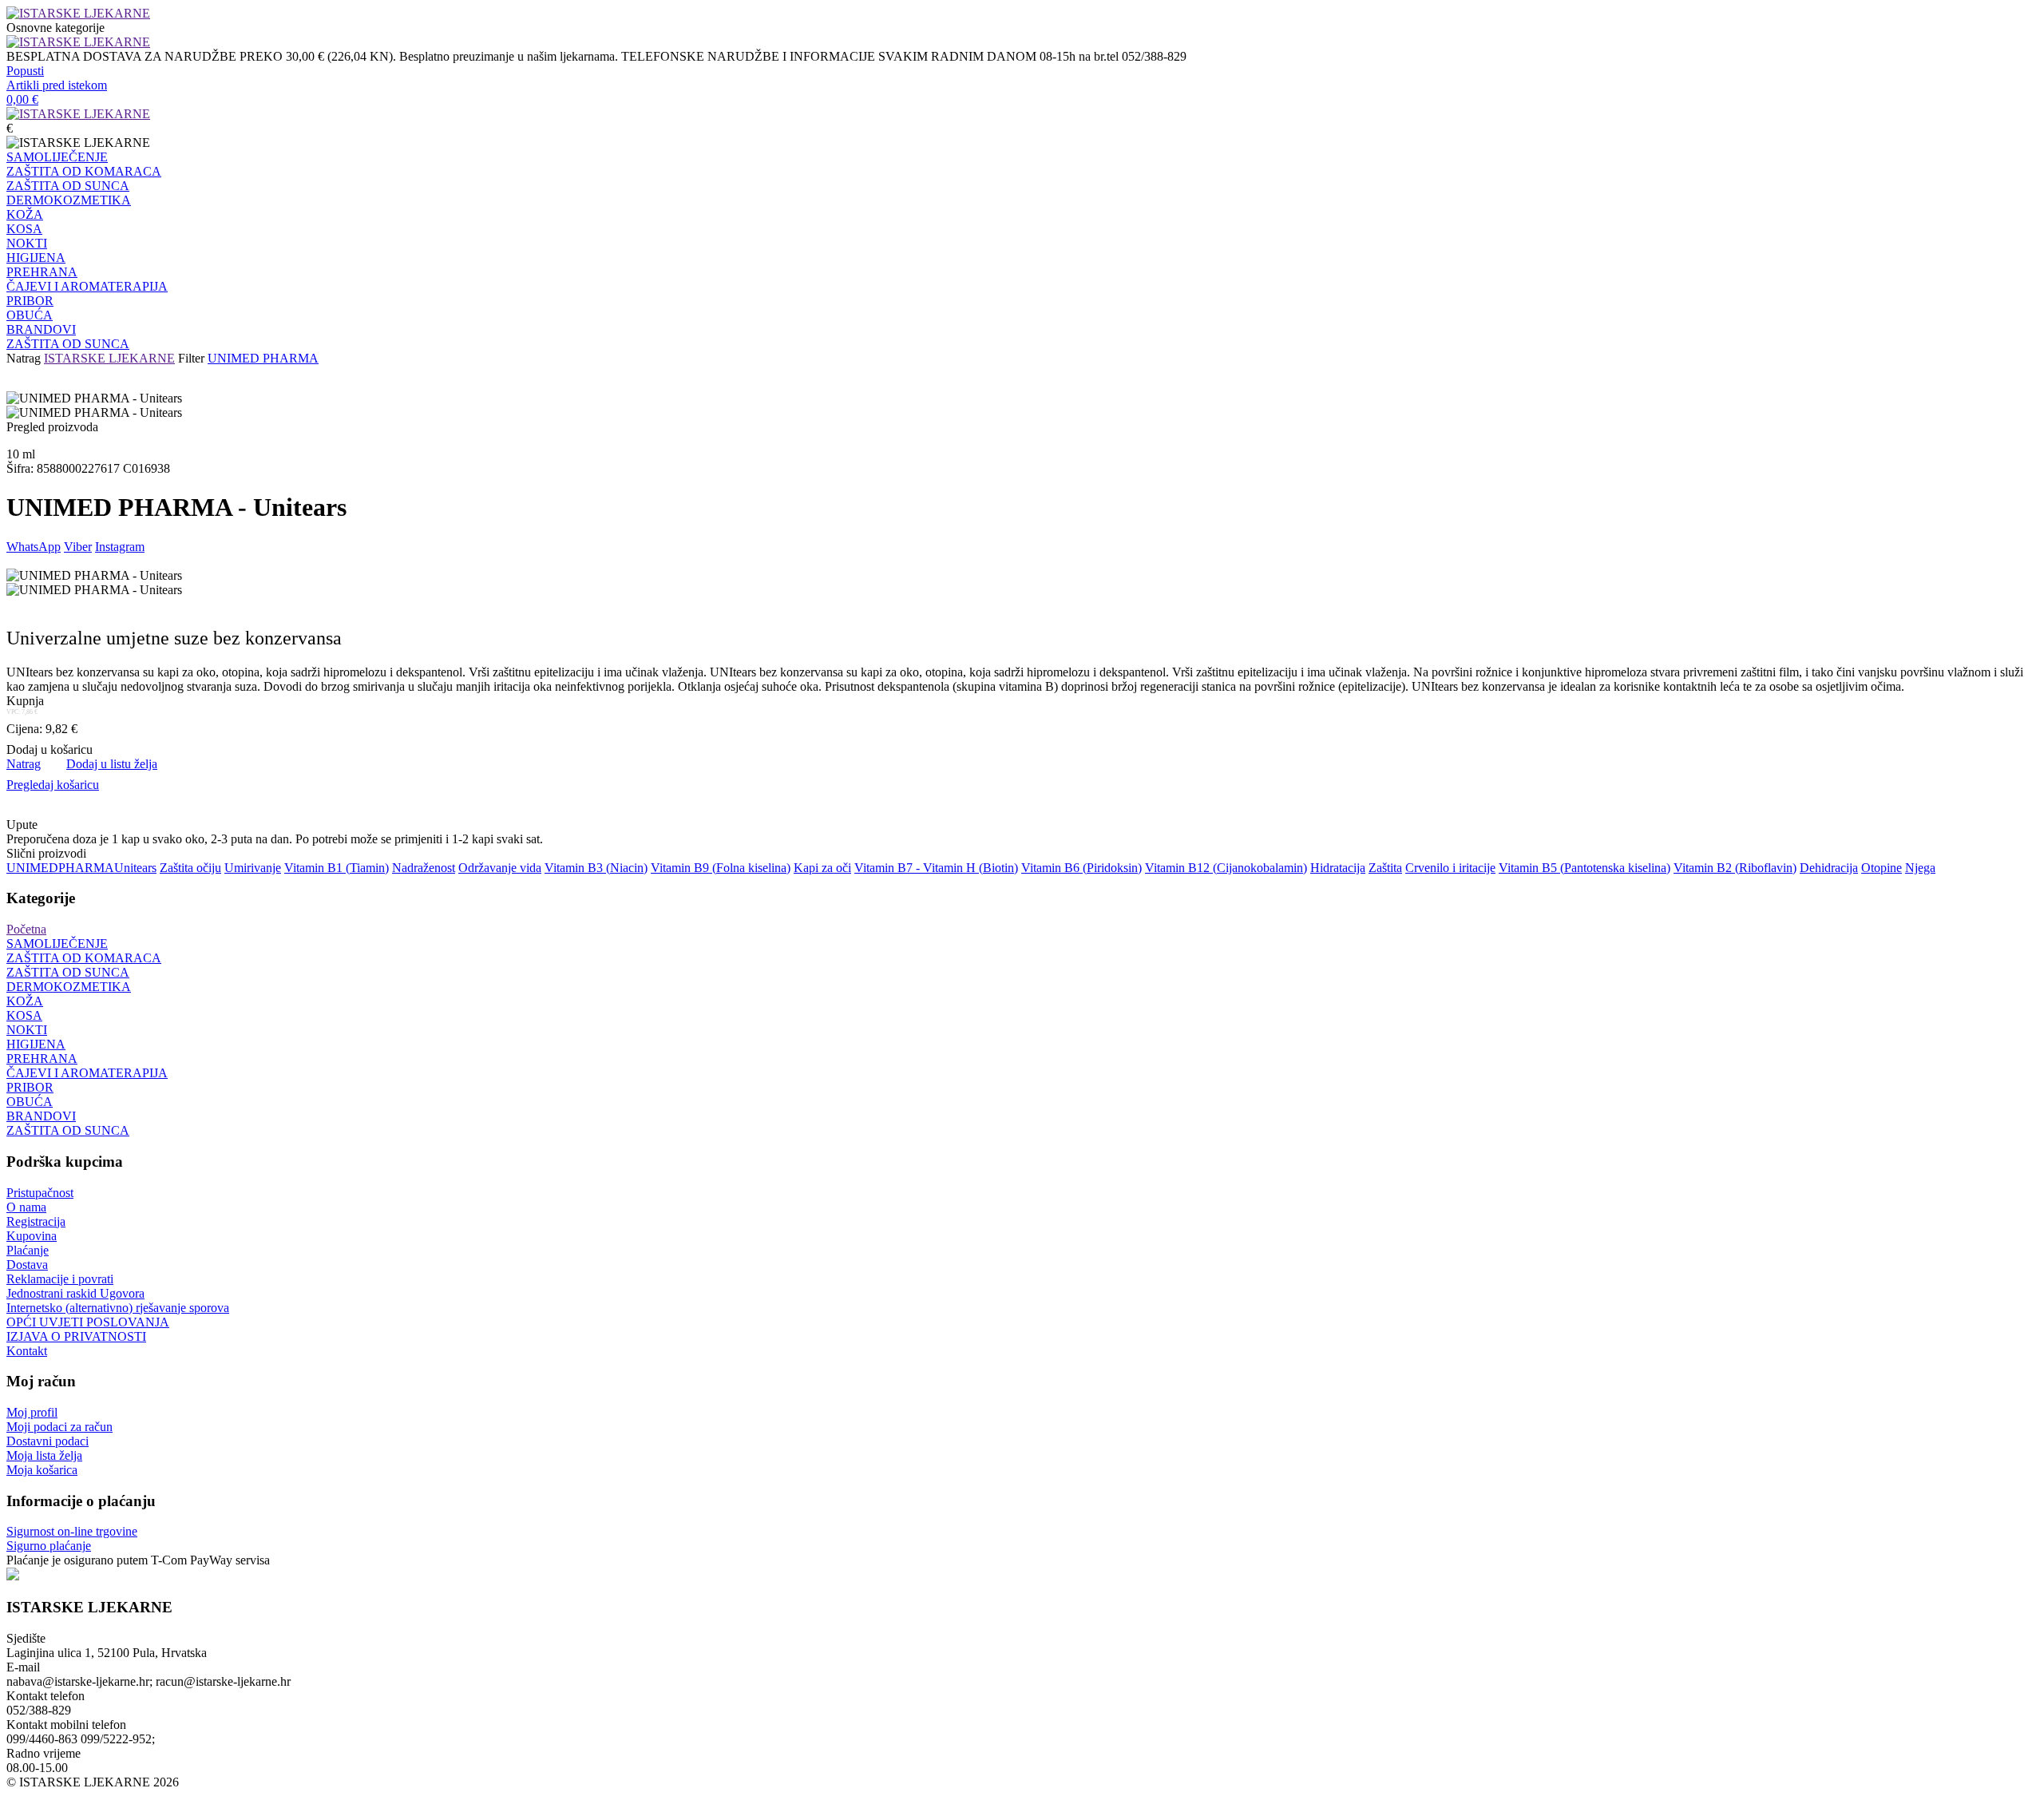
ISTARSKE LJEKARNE (109, 358)
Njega (1920, 868)
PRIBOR (30, 301)
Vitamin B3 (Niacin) (596, 868)
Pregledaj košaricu (53, 785)
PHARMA (86, 868)
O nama (26, 1207)
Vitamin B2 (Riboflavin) (1735, 868)
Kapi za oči (822, 868)
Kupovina (32, 1236)
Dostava (27, 1265)
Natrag (24, 358)
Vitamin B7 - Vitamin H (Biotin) (936, 868)
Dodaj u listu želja (112, 764)
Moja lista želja (44, 1455)
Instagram (120, 547)
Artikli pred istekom (57, 85)
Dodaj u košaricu (50, 749)
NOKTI (27, 243)
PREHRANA (42, 272)
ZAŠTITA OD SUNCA (68, 186)
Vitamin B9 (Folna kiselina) (721, 868)
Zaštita (1385, 868)
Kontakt (27, 1351)
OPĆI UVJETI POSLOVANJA (88, 1322)
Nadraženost (424, 868)
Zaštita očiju (190, 868)
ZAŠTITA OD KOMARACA (84, 171)
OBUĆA (30, 315)
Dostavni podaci (48, 1441)
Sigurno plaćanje (49, 1546)
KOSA (24, 229)
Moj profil (32, 1412)
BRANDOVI (41, 329)
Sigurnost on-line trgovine (72, 1531)
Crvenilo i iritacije (1450, 868)
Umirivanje (253, 868)
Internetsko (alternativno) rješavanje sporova (118, 1308)
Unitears (135, 868)
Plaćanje (28, 1250)
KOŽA (25, 214)
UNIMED (32, 868)
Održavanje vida (500, 868)
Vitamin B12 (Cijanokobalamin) (1226, 868)
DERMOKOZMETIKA (69, 200)
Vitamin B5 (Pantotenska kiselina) (1584, 868)
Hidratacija (1338, 868)
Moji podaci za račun (59, 1427)
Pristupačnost (40, 1193)
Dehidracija (1829, 868)
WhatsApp (34, 547)
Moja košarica (42, 1470)
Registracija (36, 1221)
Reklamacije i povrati (60, 1279)
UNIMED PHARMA (263, 358)
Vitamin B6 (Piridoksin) (1081, 868)
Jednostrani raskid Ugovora (75, 1293)
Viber (78, 547)
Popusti (25, 71)
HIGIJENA (36, 258)
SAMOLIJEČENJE (57, 157)
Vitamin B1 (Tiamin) (337, 868)
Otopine (1882, 868)
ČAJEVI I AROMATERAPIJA (87, 286)
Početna (26, 929)
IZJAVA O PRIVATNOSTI (76, 1336)
